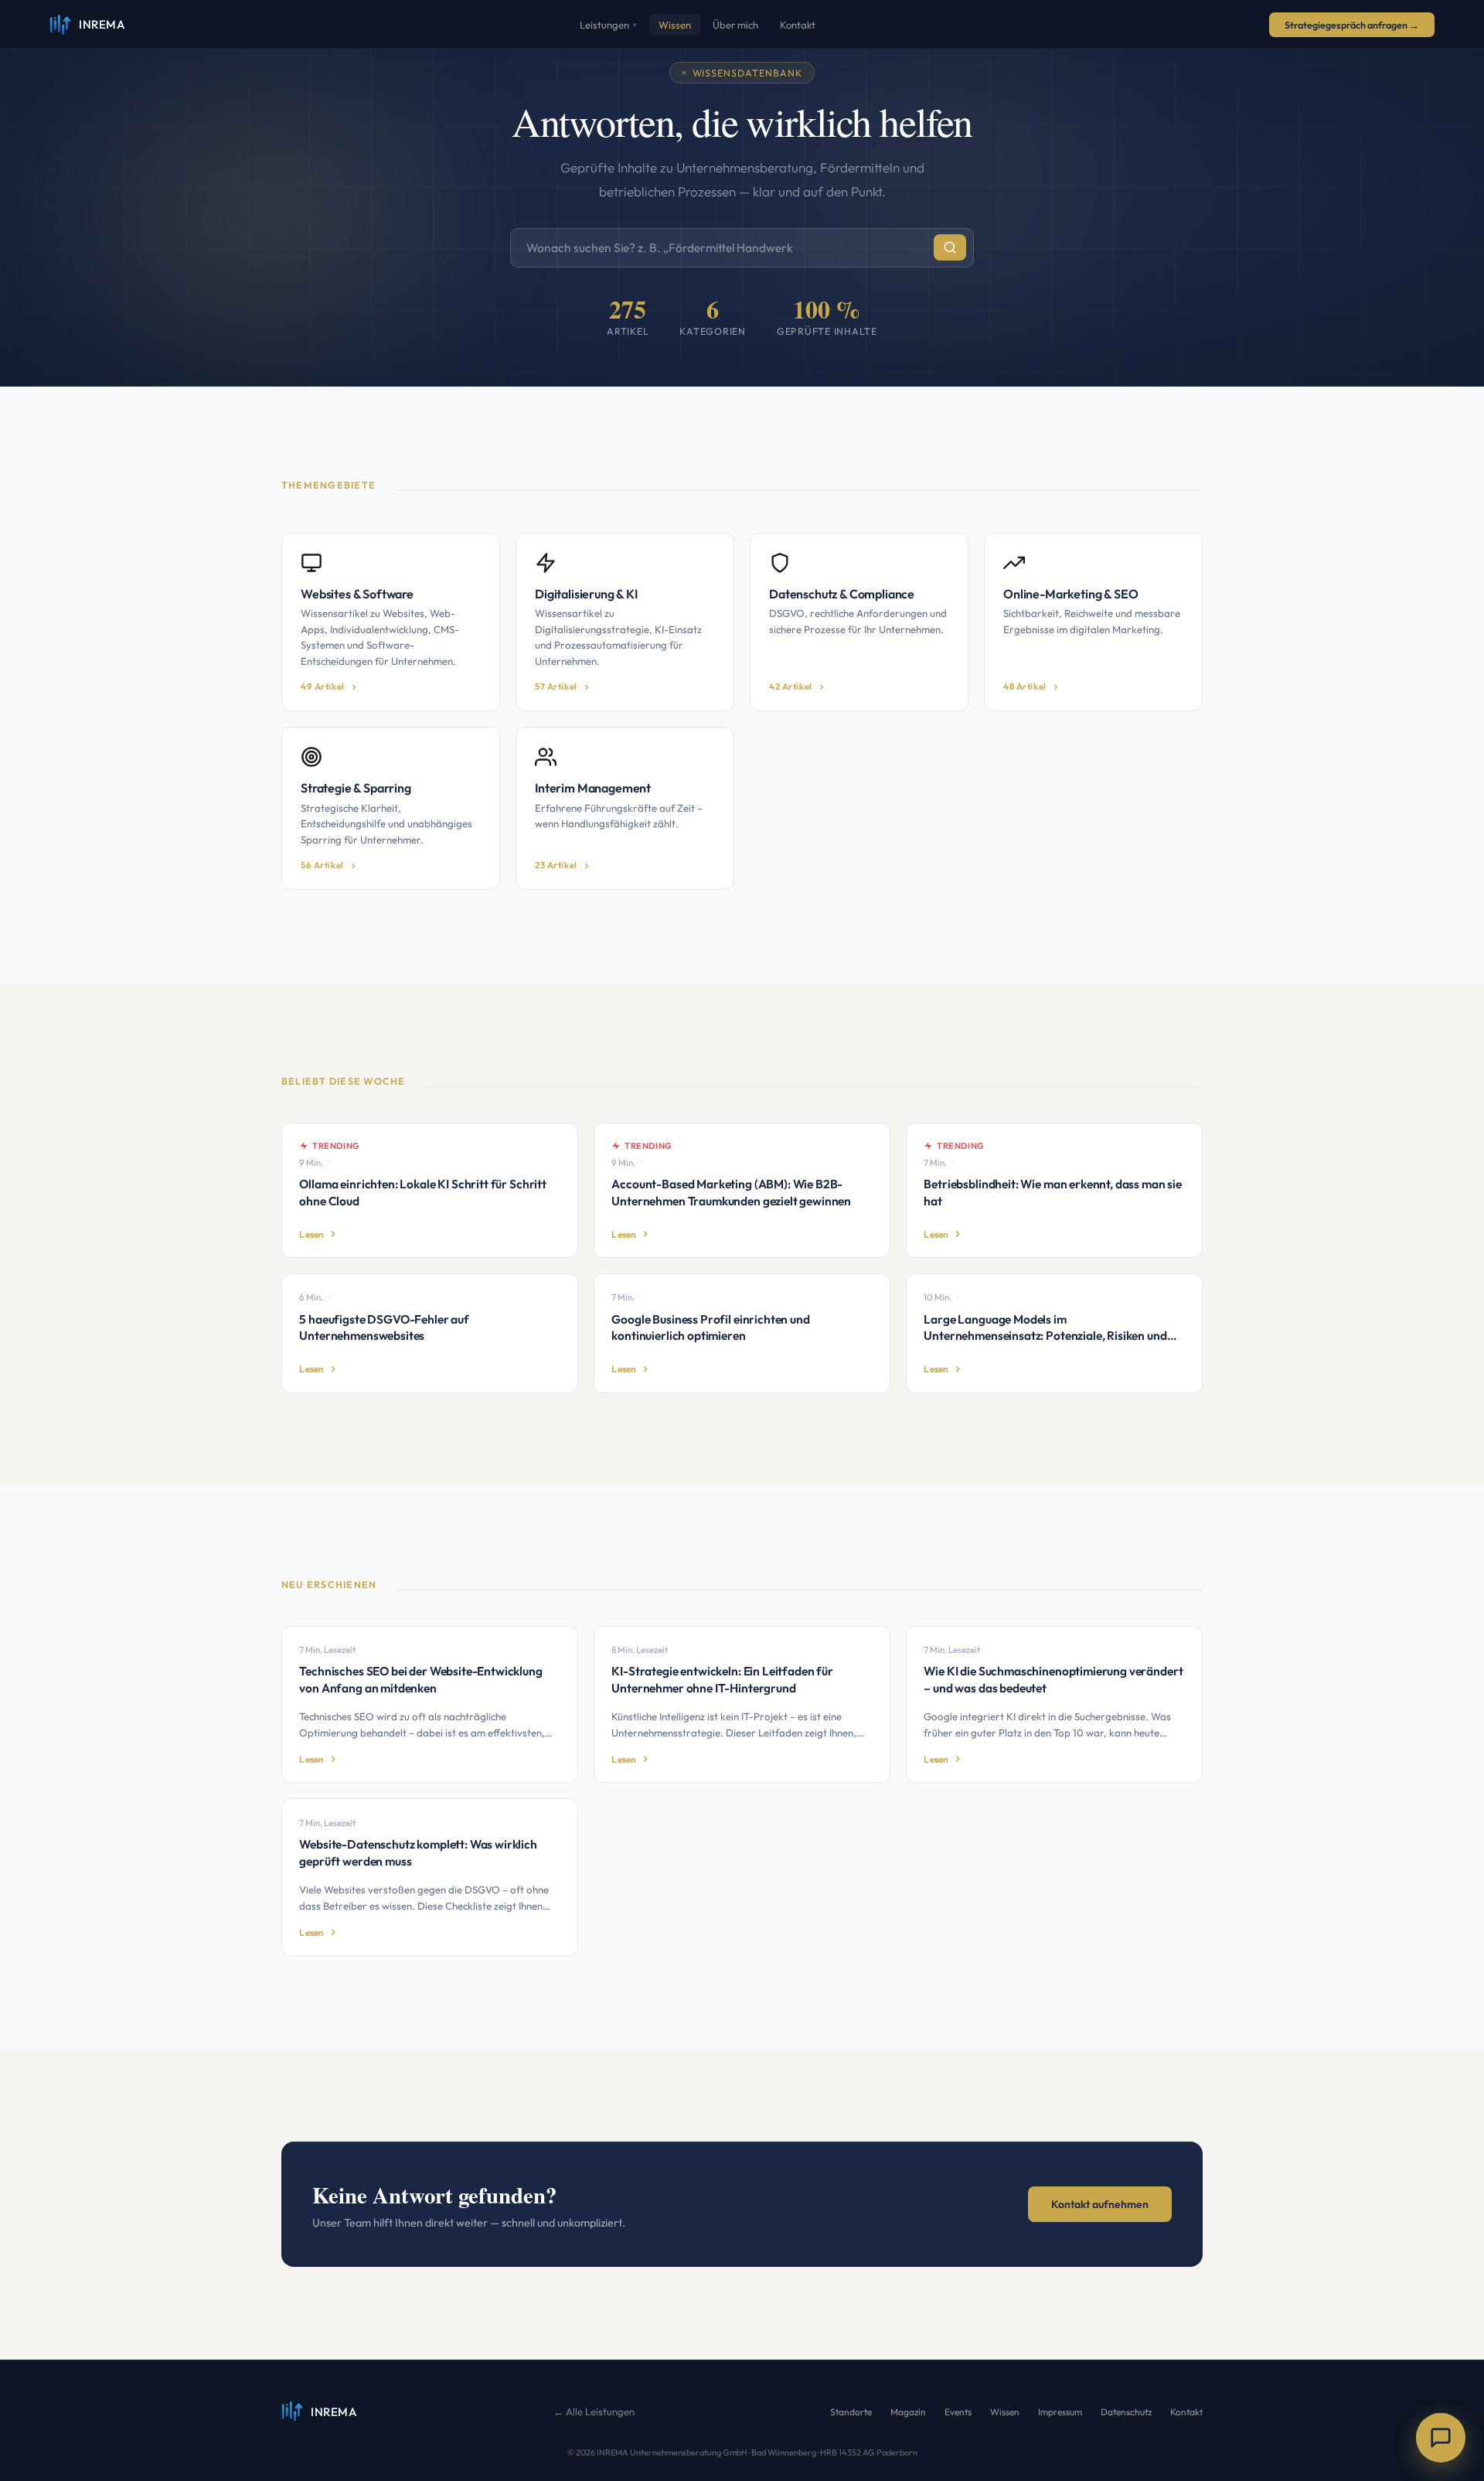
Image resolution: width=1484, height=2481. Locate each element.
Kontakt (798, 25)
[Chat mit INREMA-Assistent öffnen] (1441, 2438)
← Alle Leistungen (594, 2411)
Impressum (1060, 2412)
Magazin (908, 2412)
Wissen (675, 25)
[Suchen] (950, 247)
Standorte (851, 2412)
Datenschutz (1126, 2412)
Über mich (735, 25)
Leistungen (608, 25)
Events (958, 2412)
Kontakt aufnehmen (1100, 2204)
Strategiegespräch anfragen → (1352, 25)
